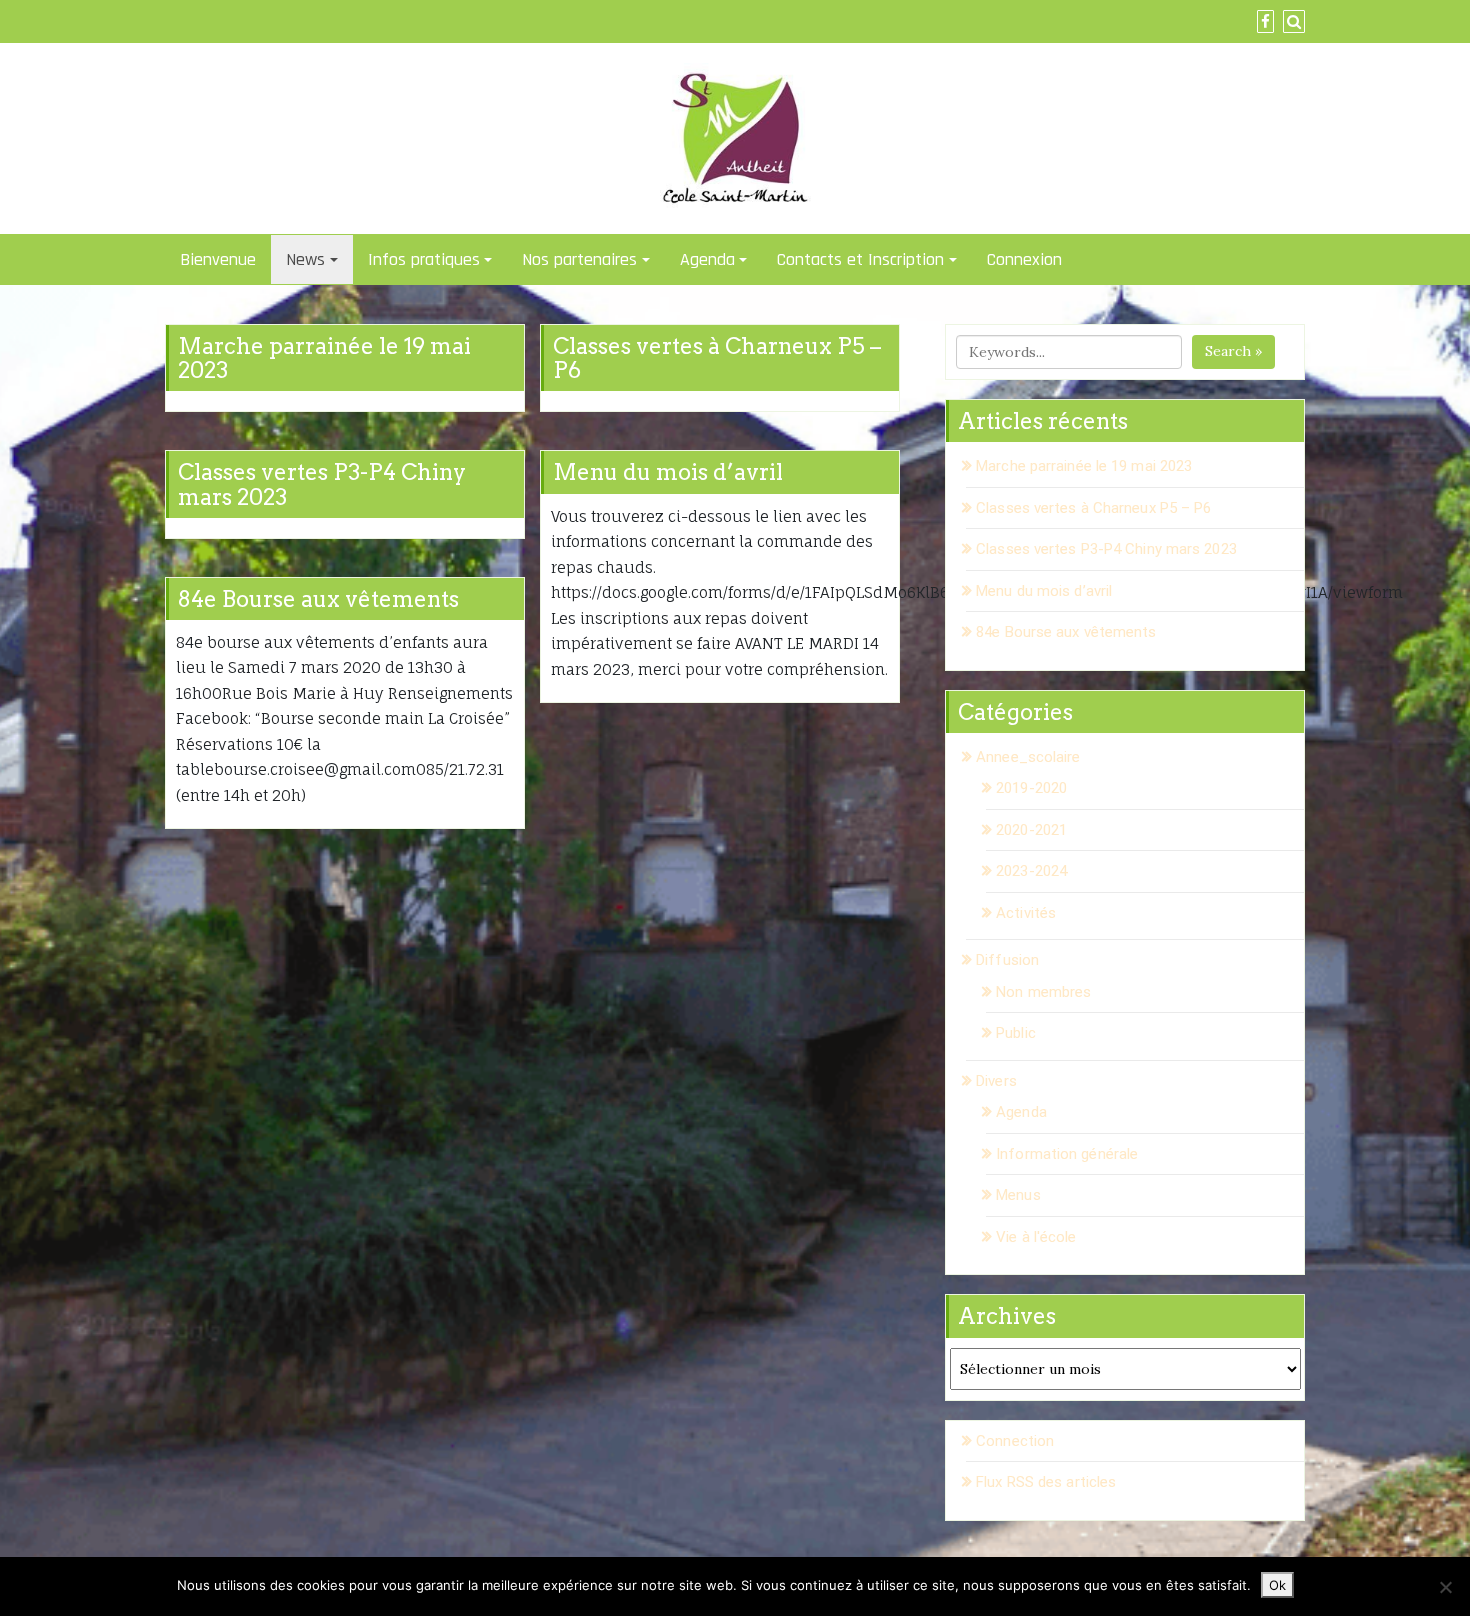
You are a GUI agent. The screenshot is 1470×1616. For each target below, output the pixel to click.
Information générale (1067, 1154)
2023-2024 (1031, 871)
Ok (1277, 1585)
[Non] (1445, 1587)
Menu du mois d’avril (668, 472)
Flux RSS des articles (1046, 1482)
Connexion (1024, 259)
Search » (1233, 351)
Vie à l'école (1036, 1237)
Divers (996, 1081)
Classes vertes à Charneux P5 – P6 (717, 358)
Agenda (707, 259)
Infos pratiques (424, 259)
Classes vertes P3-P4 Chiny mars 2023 (322, 484)
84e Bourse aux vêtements (318, 599)
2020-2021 (1031, 830)
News (305, 259)
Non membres (1043, 992)
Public (1016, 1033)
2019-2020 (1031, 788)
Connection (1015, 1441)
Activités (1026, 913)
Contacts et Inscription (860, 259)
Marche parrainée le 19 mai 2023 (324, 358)
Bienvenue (218, 259)
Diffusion (1007, 960)
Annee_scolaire (1028, 757)
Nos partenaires (579, 259)
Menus (1018, 1195)
